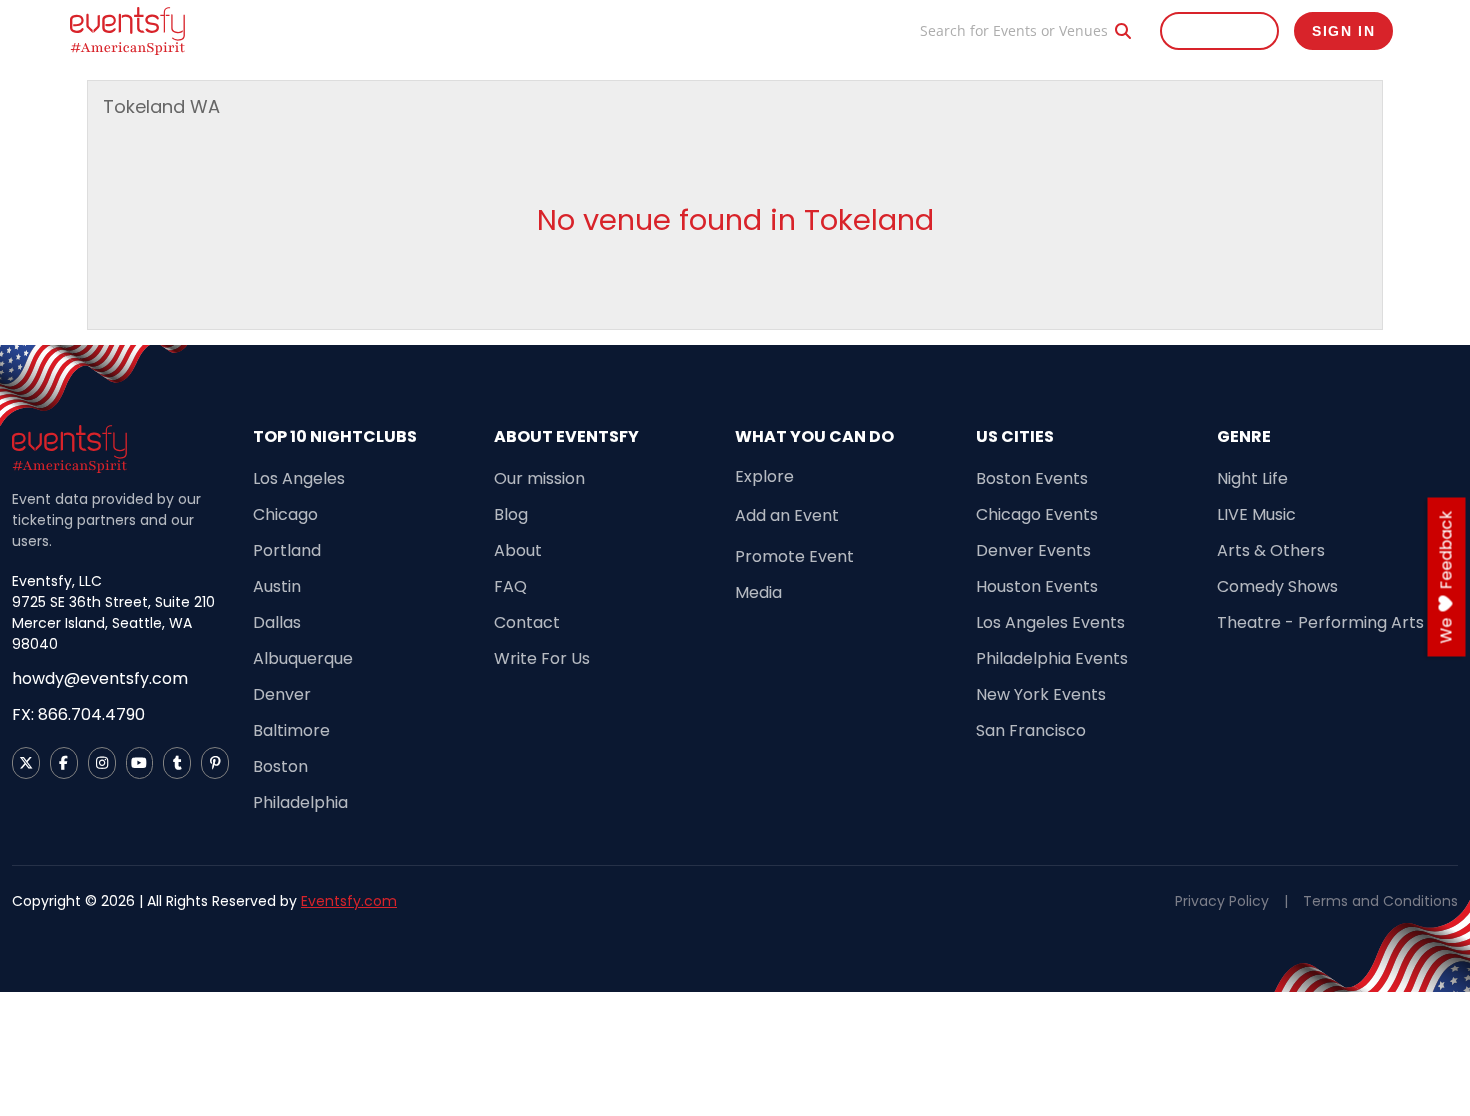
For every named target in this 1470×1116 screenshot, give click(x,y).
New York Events (1041, 694)
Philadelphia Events (1052, 658)
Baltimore (291, 730)
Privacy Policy (1222, 901)
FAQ (510, 586)
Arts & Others (1271, 550)
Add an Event (787, 515)
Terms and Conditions (1380, 901)
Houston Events (1037, 586)
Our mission (539, 478)
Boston (280, 766)
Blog (875, 30)
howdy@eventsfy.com (100, 678)
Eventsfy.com (349, 901)
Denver (282, 694)
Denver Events (1033, 550)
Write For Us (542, 658)
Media (758, 592)
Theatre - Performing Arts (1320, 622)
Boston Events (1032, 478)
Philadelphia (300, 802)
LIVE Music (1256, 514)
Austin (277, 586)
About (518, 550)
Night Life (1252, 478)
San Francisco (1031, 730)
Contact (527, 622)
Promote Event (782, 30)
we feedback (1446, 577)
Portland (287, 550)
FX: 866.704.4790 (78, 714)
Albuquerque (303, 658)
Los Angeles (299, 478)
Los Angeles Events (1050, 622)
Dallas (277, 622)
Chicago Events (1037, 514)
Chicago (285, 514)
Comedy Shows (1277, 586)
